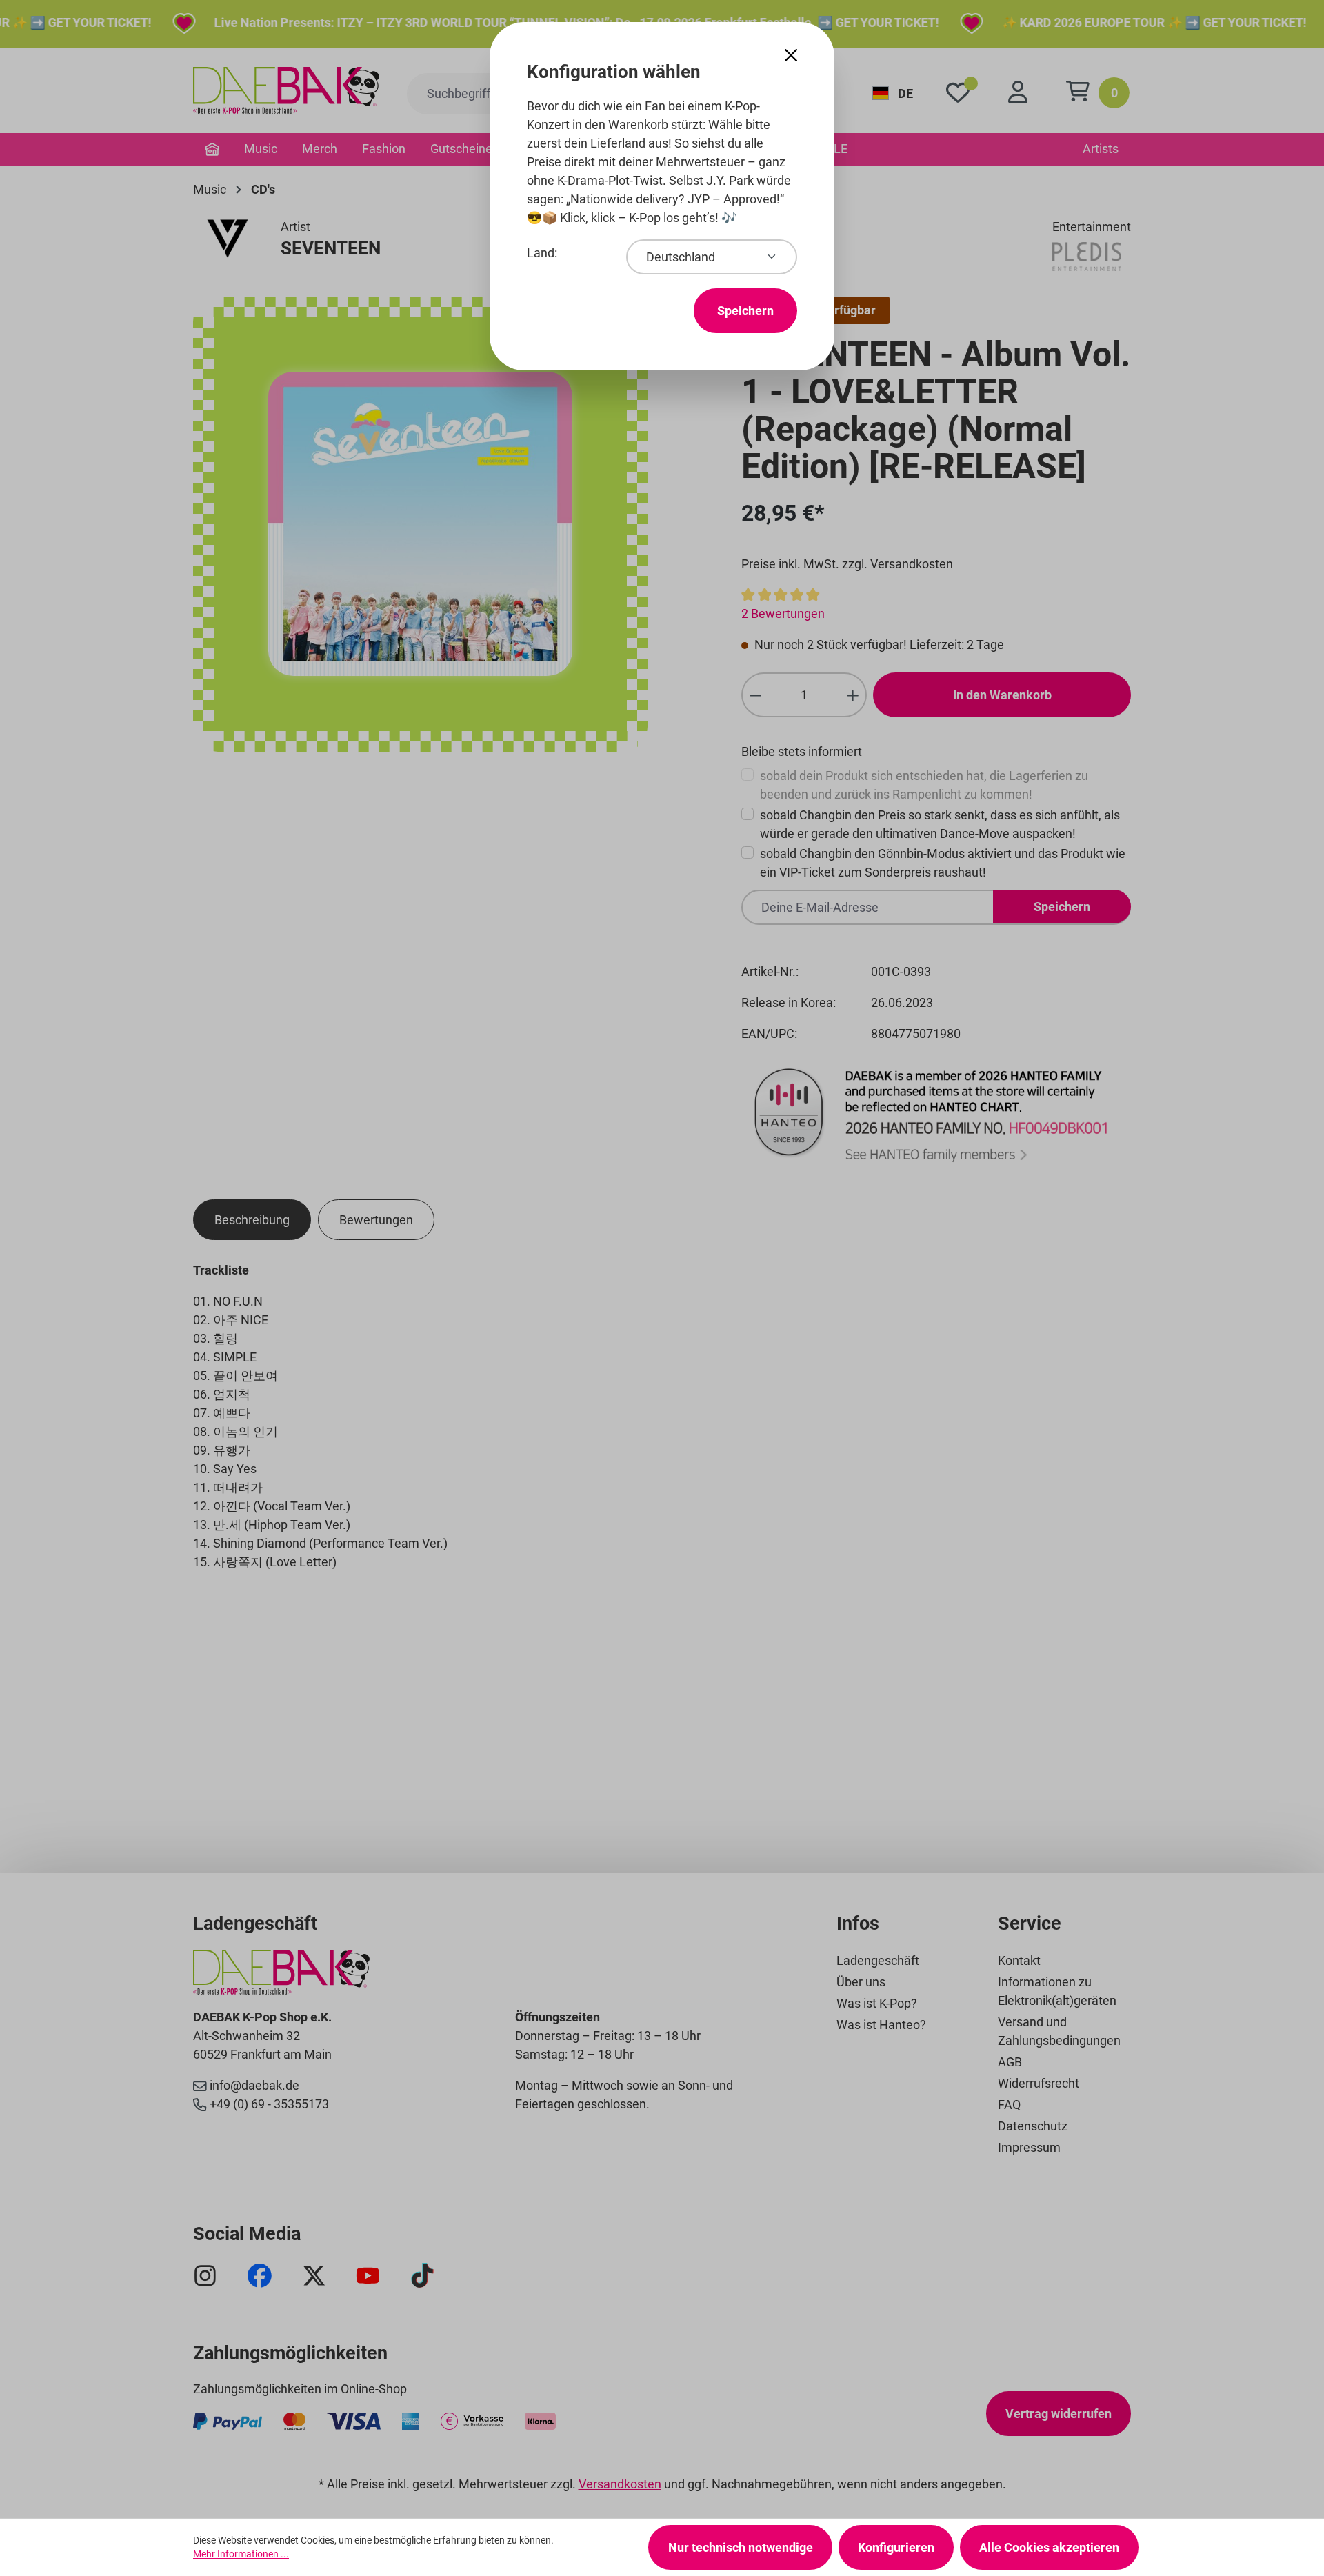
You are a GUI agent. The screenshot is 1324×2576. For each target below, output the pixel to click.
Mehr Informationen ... (241, 2554)
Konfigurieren (896, 2547)
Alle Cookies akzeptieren (1049, 2547)
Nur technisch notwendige (741, 2547)
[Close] (791, 56)
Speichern (745, 311)
